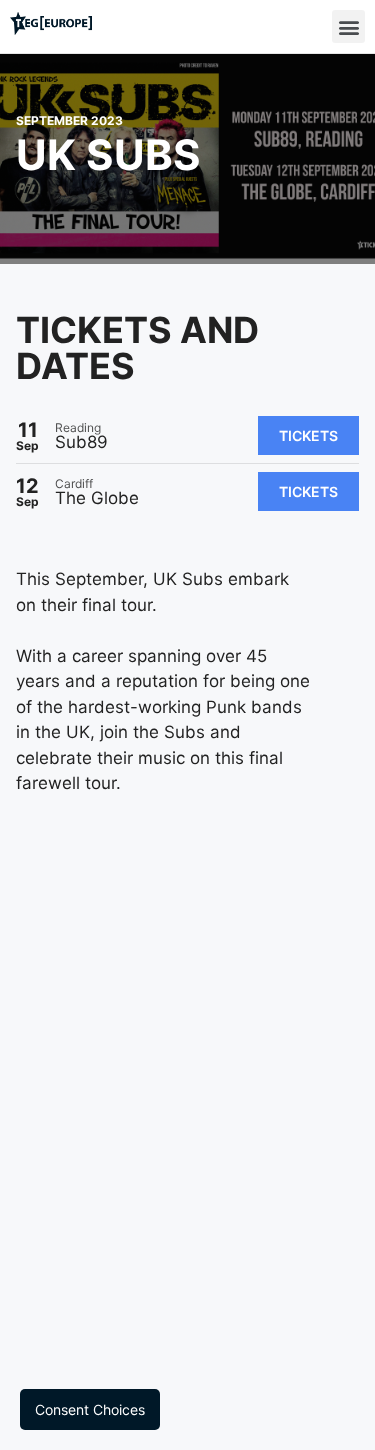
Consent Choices (90, 1409)
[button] (348, 26)
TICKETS (308, 435)
